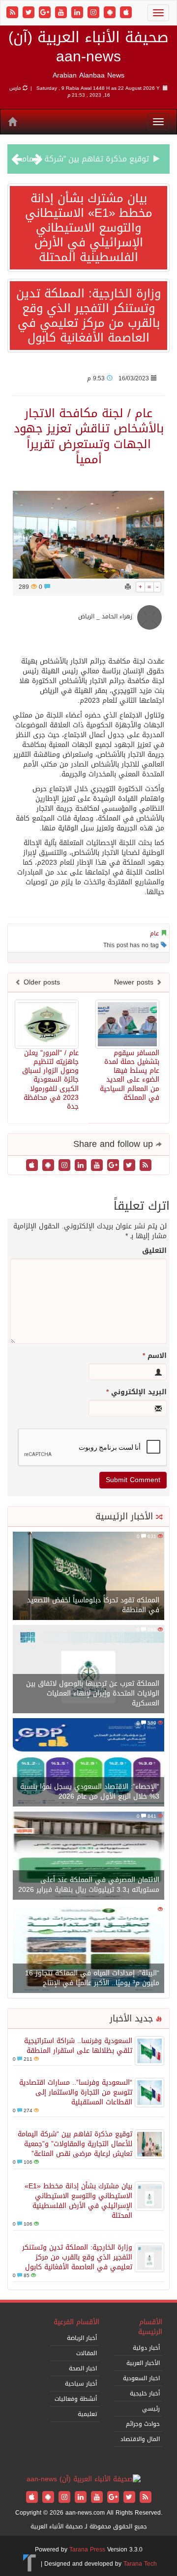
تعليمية (87, 2414)
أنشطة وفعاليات (76, 2399)
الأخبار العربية (143, 2363)
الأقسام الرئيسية (150, 2327)
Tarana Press (87, 2549)
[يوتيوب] (62, 13)
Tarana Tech (140, 2564)
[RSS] (14, 13)
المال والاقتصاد (140, 2439)
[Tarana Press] (30, 2564)
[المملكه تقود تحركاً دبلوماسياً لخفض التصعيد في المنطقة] (88, 1577)
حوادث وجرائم (143, 2424)
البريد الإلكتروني (136, 1392)
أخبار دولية (146, 2348)
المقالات (87, 2353)
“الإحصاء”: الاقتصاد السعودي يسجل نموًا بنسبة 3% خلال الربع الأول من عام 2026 (90, 1792)
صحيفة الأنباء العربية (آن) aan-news (88, 47)
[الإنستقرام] (95, 13)
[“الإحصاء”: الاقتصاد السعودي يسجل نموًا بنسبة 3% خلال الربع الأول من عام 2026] (88, 1763)
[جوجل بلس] (46, 13)
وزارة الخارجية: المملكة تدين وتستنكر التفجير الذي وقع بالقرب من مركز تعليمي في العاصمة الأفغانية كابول (88, 316)
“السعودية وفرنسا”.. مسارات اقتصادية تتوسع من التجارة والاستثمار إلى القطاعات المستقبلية (76, 2092)
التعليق (154, 1251)
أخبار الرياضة (82, 2338)
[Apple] (126, 13)
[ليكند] (78, 13)
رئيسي (151, 2409)
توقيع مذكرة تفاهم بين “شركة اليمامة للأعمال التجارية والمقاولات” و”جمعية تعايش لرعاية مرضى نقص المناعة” (75, 2144)
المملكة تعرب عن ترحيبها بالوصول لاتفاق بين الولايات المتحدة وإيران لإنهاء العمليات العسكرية (93, 1693)
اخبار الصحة (83, 2368)
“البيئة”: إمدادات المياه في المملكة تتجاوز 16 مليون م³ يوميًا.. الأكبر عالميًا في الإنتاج (92, 1978)
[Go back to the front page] (84, 2480)
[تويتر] (30, 13)
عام (154, 933)
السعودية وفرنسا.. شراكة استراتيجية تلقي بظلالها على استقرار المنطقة (78, 2046)
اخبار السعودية (141, 2378)
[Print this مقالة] (128, 587)
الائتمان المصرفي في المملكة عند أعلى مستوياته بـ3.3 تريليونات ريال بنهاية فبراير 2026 (89, 1885)
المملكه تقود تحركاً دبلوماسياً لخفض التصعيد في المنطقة (93, 1605)
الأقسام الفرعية (76, 2322)
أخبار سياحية (81, 2384)
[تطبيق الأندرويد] (111, 13)
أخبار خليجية (145, 2393)
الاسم (155, 1356)
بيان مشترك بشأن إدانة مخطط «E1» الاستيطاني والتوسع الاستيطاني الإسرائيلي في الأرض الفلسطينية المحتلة (89, 228)
